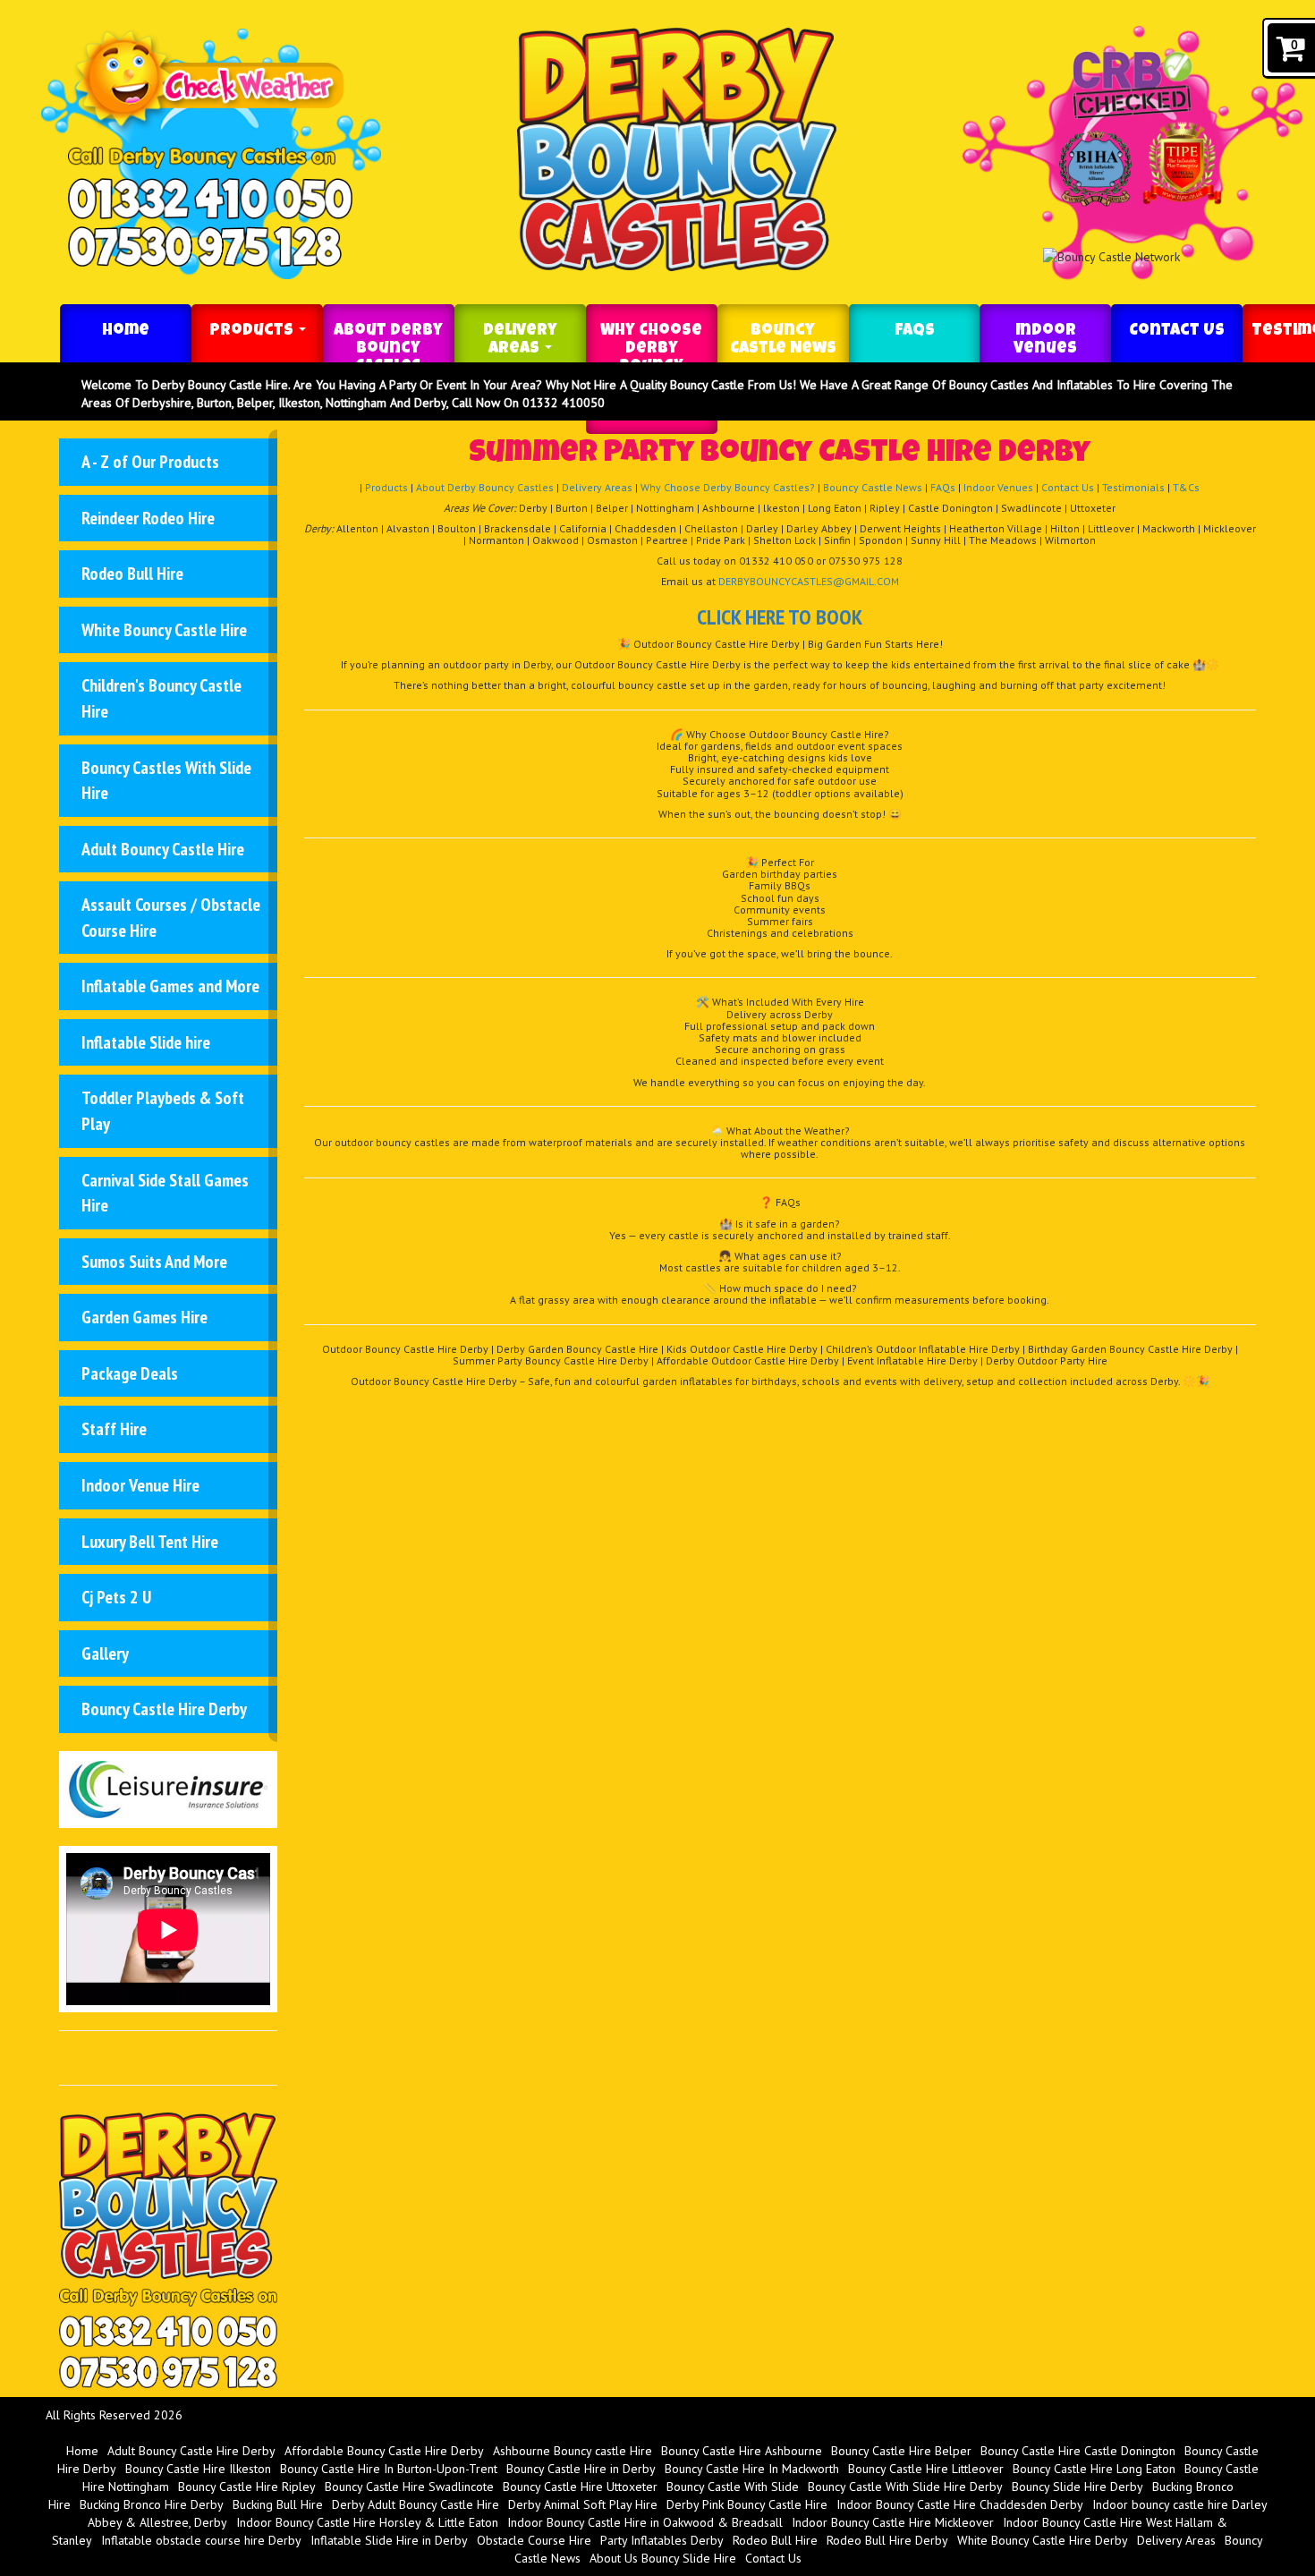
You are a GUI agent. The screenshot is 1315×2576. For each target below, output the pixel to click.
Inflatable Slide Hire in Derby (389, 2540)
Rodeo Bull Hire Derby (887, 2540)
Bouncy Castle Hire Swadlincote (409, 2487)
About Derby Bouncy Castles (388, 349)
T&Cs (1186, 487)
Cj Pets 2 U (116, 1597)
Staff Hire (114, 1429)
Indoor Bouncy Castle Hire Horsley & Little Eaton (367, 2522)
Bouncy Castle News (783, 340)
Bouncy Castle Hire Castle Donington (1078, 2451)
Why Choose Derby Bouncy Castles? (728, 487)
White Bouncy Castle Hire (164, 630)
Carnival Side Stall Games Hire (165, 1193)
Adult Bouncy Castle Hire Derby (191, 2451)
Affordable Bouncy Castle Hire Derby (384, 2451)
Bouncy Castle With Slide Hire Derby (905, 2487)
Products (253, 331)
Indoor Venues (1045, 340)
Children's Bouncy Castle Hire (161, 698)
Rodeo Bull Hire (132, 574)
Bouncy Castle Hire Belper (901, 2451)
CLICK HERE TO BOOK (780, 617)
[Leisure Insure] (168, 1788)
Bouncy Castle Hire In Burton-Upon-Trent (389, 2469)
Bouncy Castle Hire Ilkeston (198, 2469)
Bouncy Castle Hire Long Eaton (1094, 2469)
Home (126, 331)
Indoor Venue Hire (140, 1485)
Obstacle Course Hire (534, 2540)
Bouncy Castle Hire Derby (164, 1709)
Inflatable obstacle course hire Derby (201, 2540)
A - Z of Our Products (150, 462)
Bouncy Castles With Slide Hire (166, 781)
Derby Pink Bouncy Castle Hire (747, 2504)
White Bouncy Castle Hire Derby (1043, 2540)
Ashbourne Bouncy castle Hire (573, 2451)
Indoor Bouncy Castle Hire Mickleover (893, 2522)
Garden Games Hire (144, 1317)
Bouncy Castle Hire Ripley (247, 2487)
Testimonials (1133, 487)
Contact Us (1177, 331)
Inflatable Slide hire (146, 1042)
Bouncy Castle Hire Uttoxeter (580, 2487)
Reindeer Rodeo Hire (148, 518)
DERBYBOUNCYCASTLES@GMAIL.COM (809, 581)
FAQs (915, 331)
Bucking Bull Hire (278, 2504)
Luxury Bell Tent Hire (150, 1542)
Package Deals (130, 1373)
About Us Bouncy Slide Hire (663, 2558)
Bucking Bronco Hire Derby (152, 2504)
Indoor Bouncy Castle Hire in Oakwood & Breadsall (645, 2522)
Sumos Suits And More (154, 1262)
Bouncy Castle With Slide (733, 2487)
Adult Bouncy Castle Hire (163, 849)
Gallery (105, 1654)
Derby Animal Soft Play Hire (583, 2504)
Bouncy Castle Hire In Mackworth (752, 2469)
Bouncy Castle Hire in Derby (581, 2469)
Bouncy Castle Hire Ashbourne (742, 2451)
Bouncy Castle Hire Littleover (926, 2469)
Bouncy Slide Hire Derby (1077, 2487)
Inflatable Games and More (170, 986)
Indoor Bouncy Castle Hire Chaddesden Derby (960, 2504)
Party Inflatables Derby (662, 2540)
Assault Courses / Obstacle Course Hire (171, 918)
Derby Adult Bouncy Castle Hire (416, 2504)
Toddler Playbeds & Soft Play (163, 1111)
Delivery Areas (520, 340)
